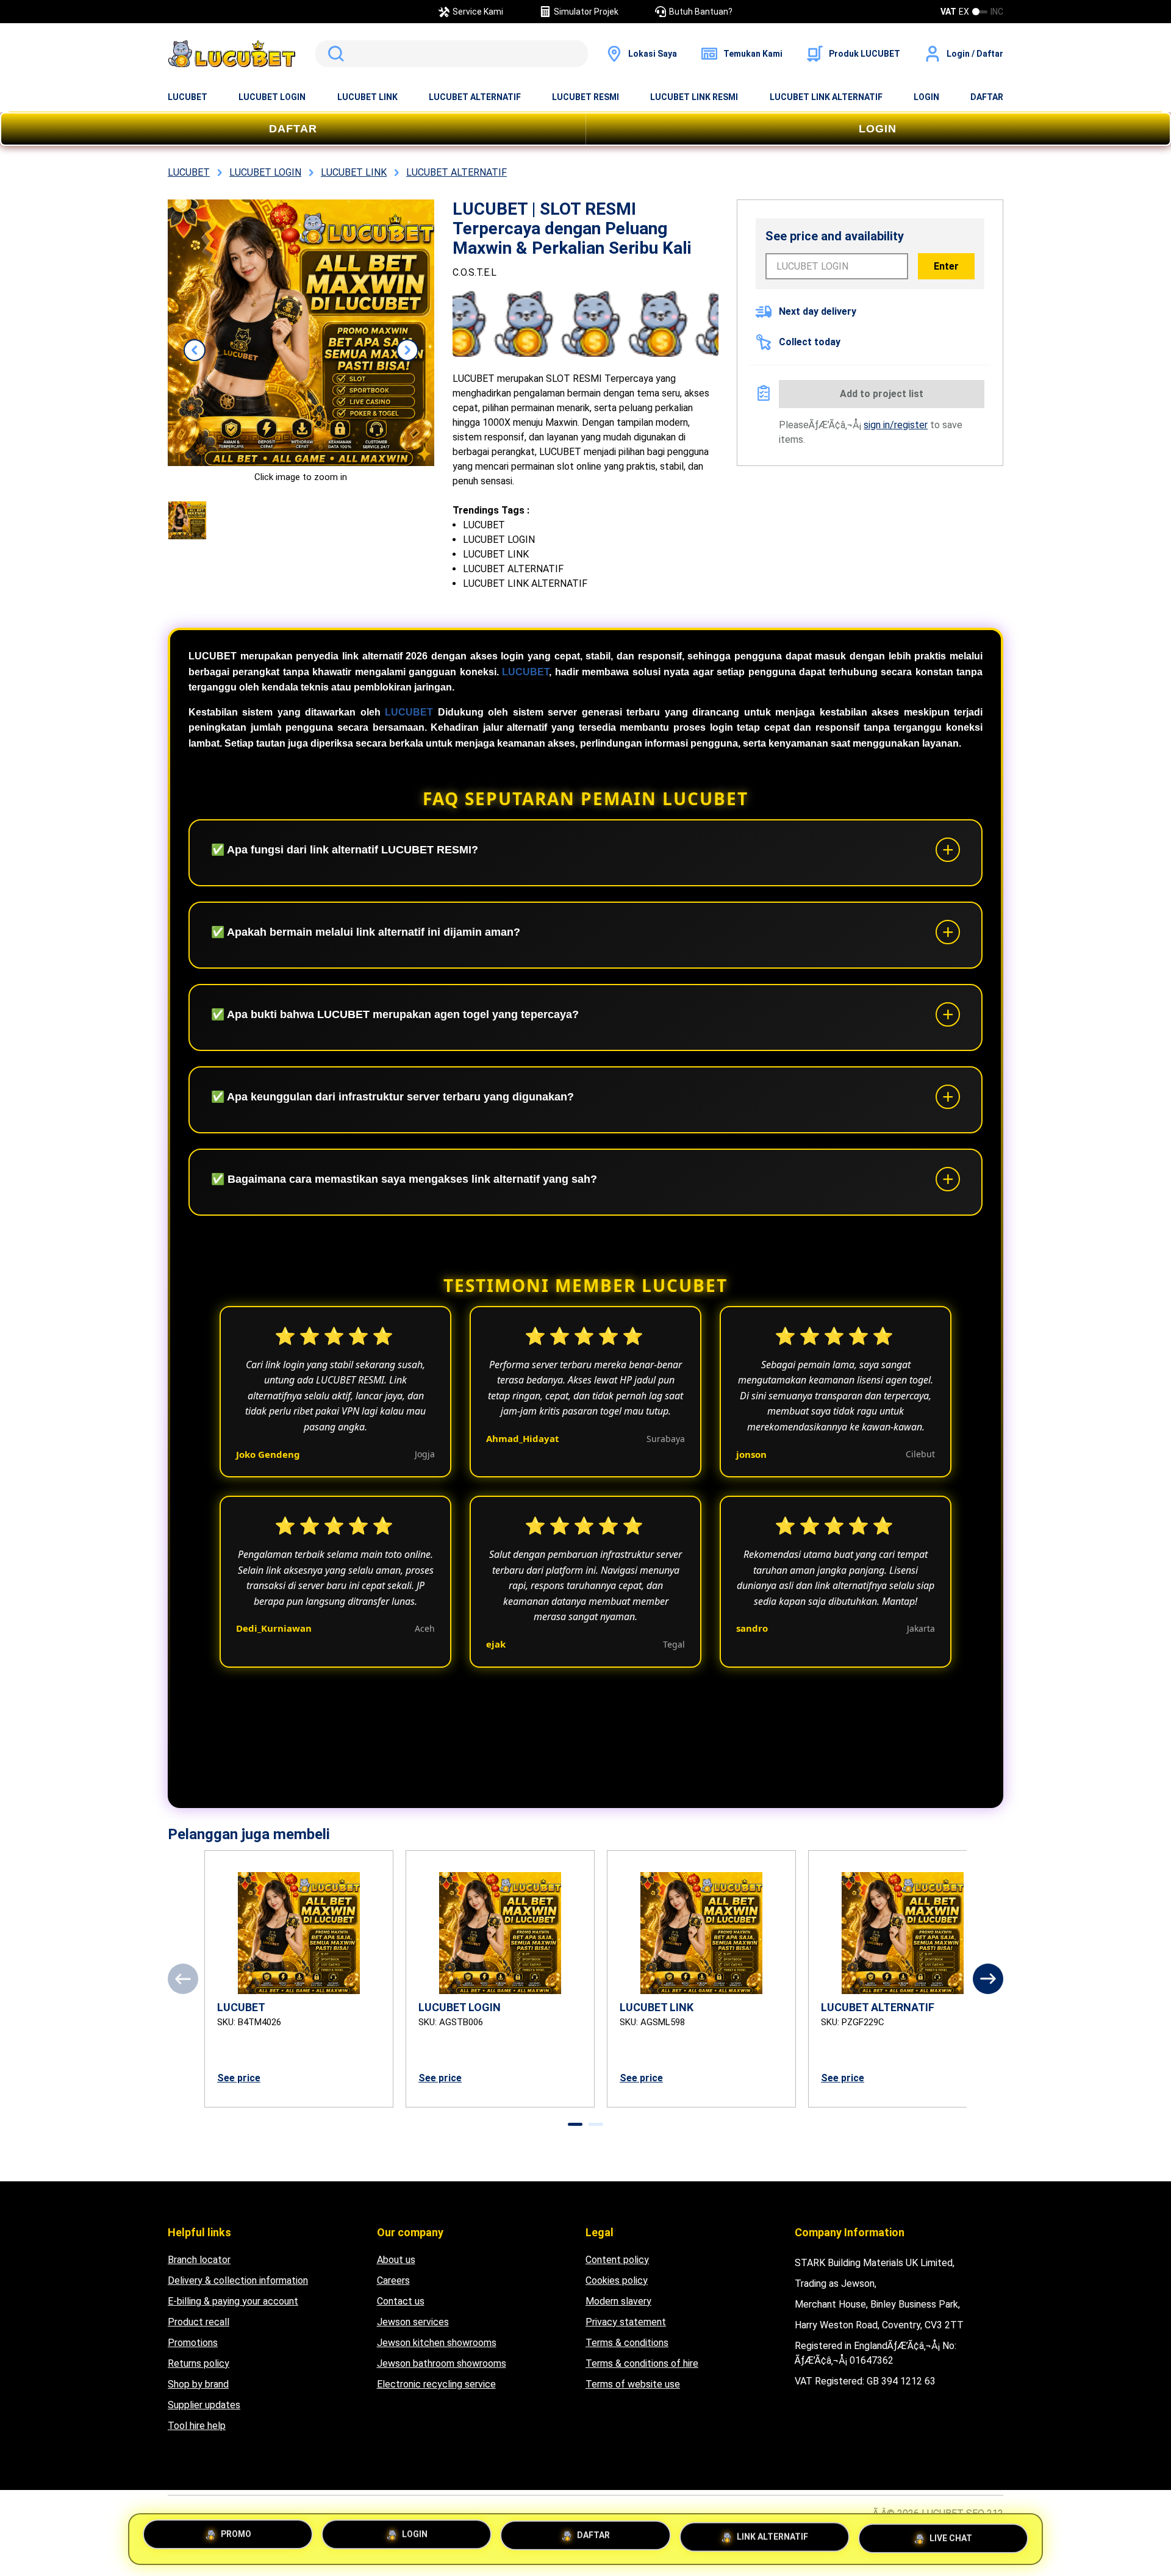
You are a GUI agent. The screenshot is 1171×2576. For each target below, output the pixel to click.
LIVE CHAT (951, 2537)
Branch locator (199, 2260)
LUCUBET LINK (367, 97)
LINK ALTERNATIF (772, 2538)
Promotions (193, 2343)
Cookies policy (617, 2280)
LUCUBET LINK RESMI (694, 97)
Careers (393, 2280)
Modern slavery (618, 2301)
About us (396, 2260)
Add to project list (882, 394)
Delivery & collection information (238, 2280)
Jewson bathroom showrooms (442, 2363)
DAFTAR (987, 97)
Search (334, 54)
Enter (946, 266)
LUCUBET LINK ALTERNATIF (826, 97)
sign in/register (896, 425)
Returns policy (199, 2363)
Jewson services (413, 2322)
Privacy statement (626, 2322)
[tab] (575, 2124)
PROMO (236, 2538)
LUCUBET (188, 97)
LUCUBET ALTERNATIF (475, 97)
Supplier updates (204, 2405)
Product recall (199, 2322)
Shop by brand (198, 2384)
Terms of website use (633, 2384)
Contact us (401, 2301)
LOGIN (926, 97)
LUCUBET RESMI (585, 97)
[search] (452, 54)
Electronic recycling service (436, 2384)
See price (239, 2078)
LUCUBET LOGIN (272, 97)
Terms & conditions (627, 2343)
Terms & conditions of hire (642, 2363)
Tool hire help (197, 2426)
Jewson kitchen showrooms (437, 2343)
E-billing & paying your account (233, 2301)
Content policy (617, 2260)
